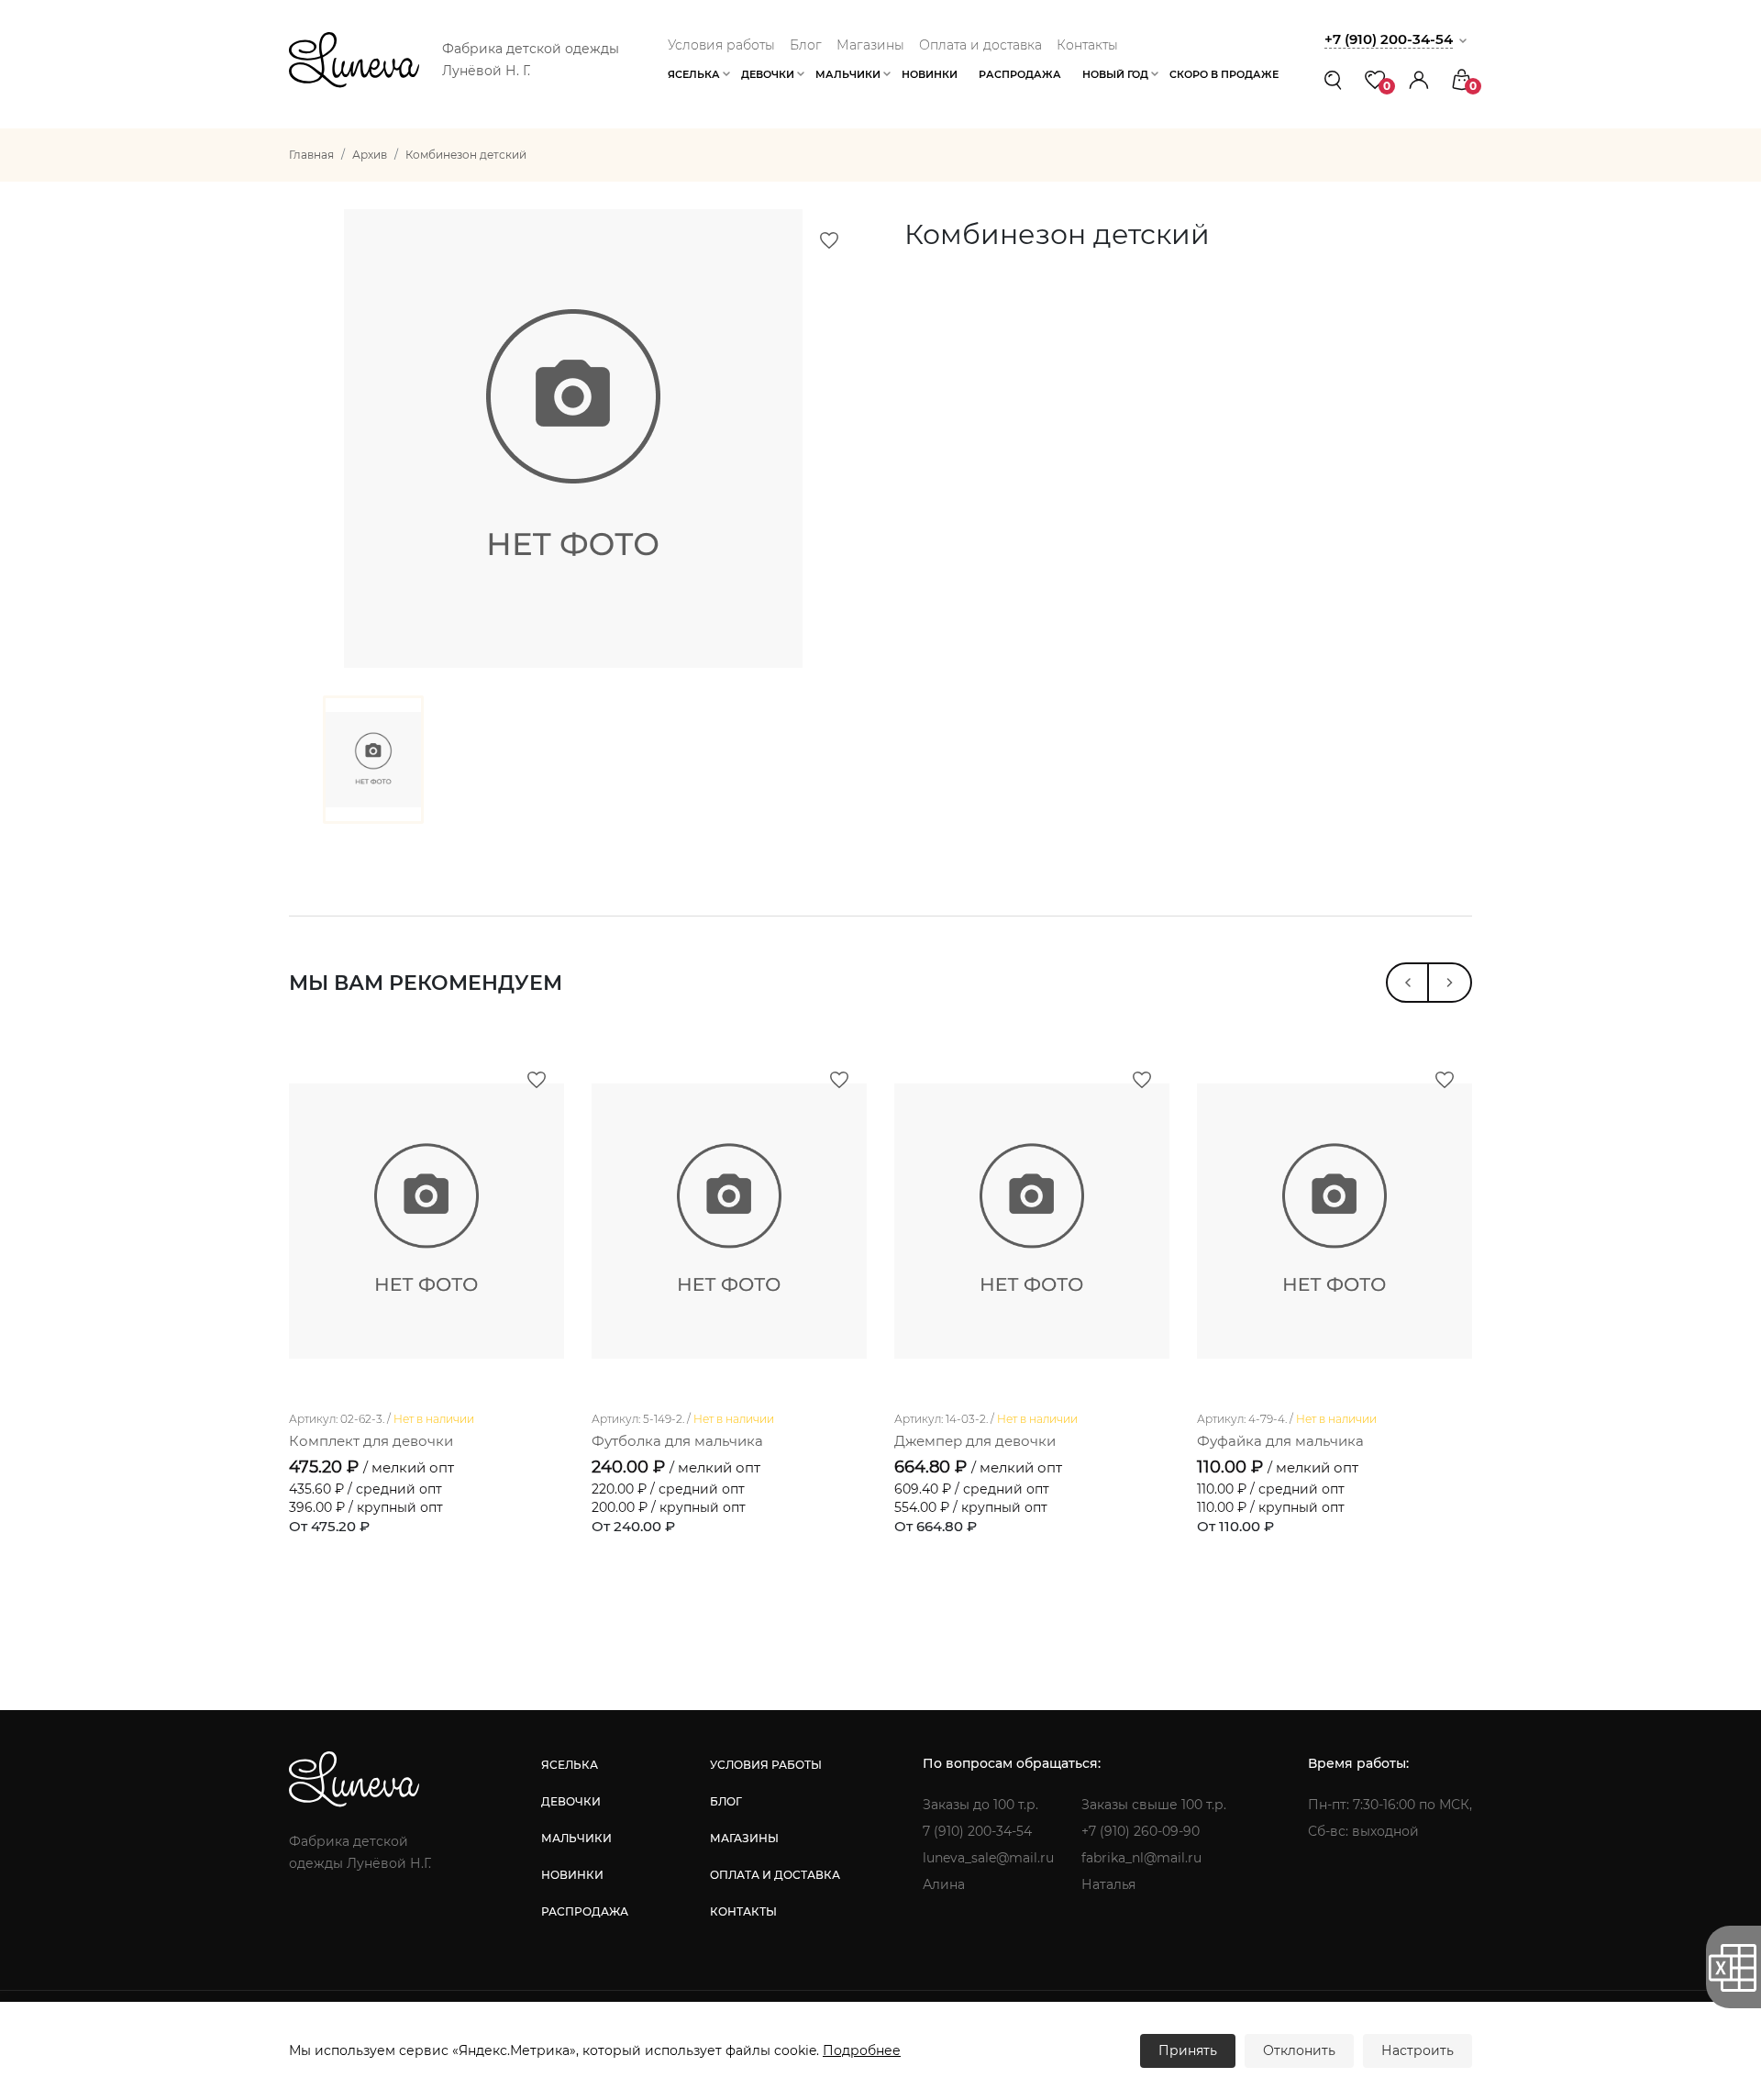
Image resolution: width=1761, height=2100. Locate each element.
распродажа (585, 1911)
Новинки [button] (930, 74)
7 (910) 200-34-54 (977, 1831)
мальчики (576, 1838)
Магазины (870, 45)
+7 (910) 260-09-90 (1141, 1831)
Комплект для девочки (371, 1441)
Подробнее (862, 2050)
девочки (571, 1801)
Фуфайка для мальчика (1280, 1441)
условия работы (766, 1765)
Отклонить (1299, 2050)
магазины (744, 1838)
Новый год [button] (1115, 74)
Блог (806, 45)
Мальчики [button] (848, 74)
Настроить (1418, 2050)
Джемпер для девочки (975, 1441)
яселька (570, 1765)
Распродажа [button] (1020, 74)
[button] (1419, 79)
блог (726, 1801)
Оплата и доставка (980, 45)
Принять (1188, 2050)
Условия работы (721, 45)
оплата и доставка (775, 1875)
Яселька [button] (694, 74)
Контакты (1087, 45)
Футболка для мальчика (677, 1441)
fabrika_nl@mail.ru (1141, 1858)
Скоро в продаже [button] (1224, 74)
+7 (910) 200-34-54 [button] (1389, 39)
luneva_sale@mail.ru (988, 1858)
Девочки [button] (768, 74)
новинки (572, 1875)
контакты (743, 1911)
